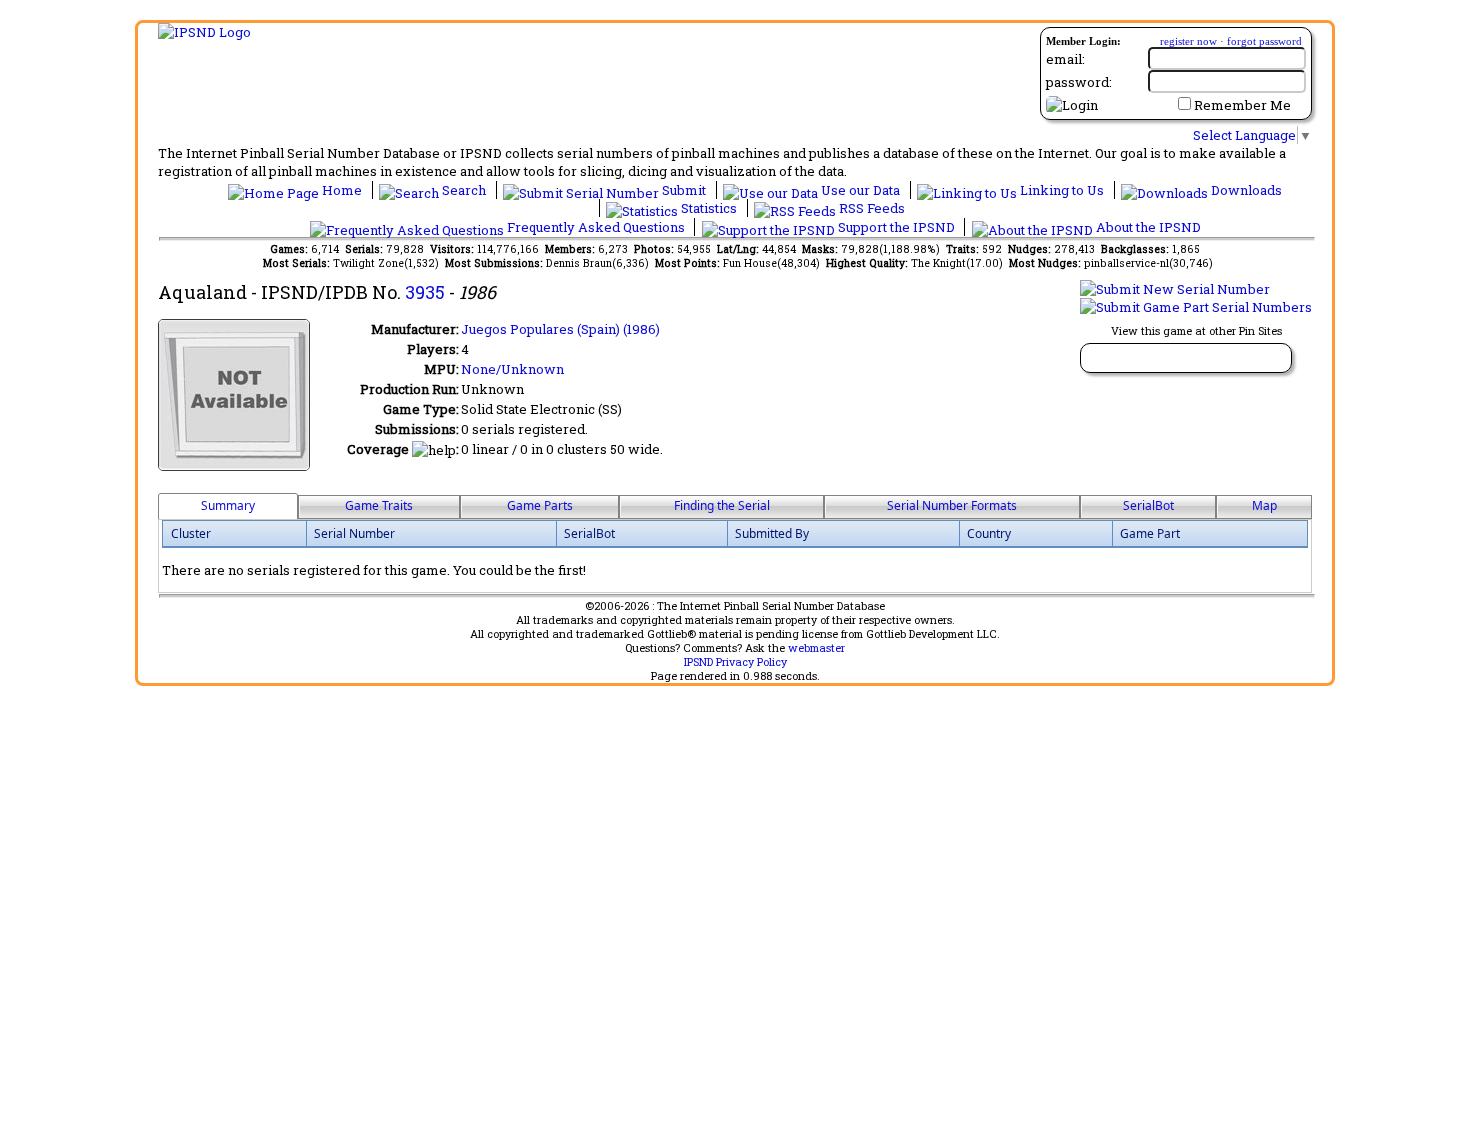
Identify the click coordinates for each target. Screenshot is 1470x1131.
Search (464, 190)
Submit (684, 190)
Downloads (1245, 190)
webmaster (816, 648)
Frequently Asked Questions (596, 227)
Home (342, 190)
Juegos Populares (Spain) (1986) (560, 329)
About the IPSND (1147, 227)
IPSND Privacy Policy (735, 662)
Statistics (709, 208)
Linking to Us (1062, 190)
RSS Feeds (870, 208)
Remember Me (1242, 105)
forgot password (1264, 41)
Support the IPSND (896, 227)
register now (1188, 41)
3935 (425, 292)
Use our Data (860, 190)
